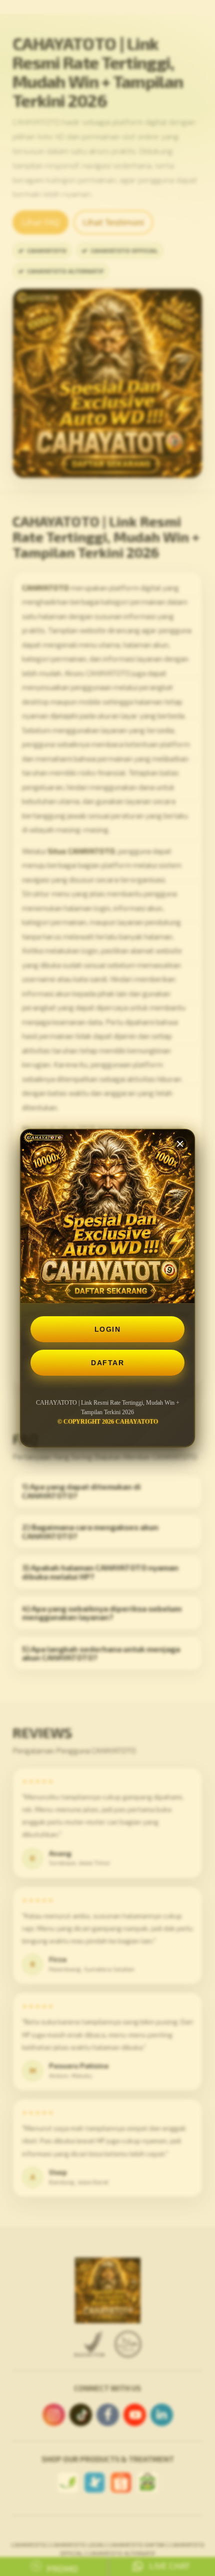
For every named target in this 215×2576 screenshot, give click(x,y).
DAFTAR (107, 1363)
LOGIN (108, 1329)
